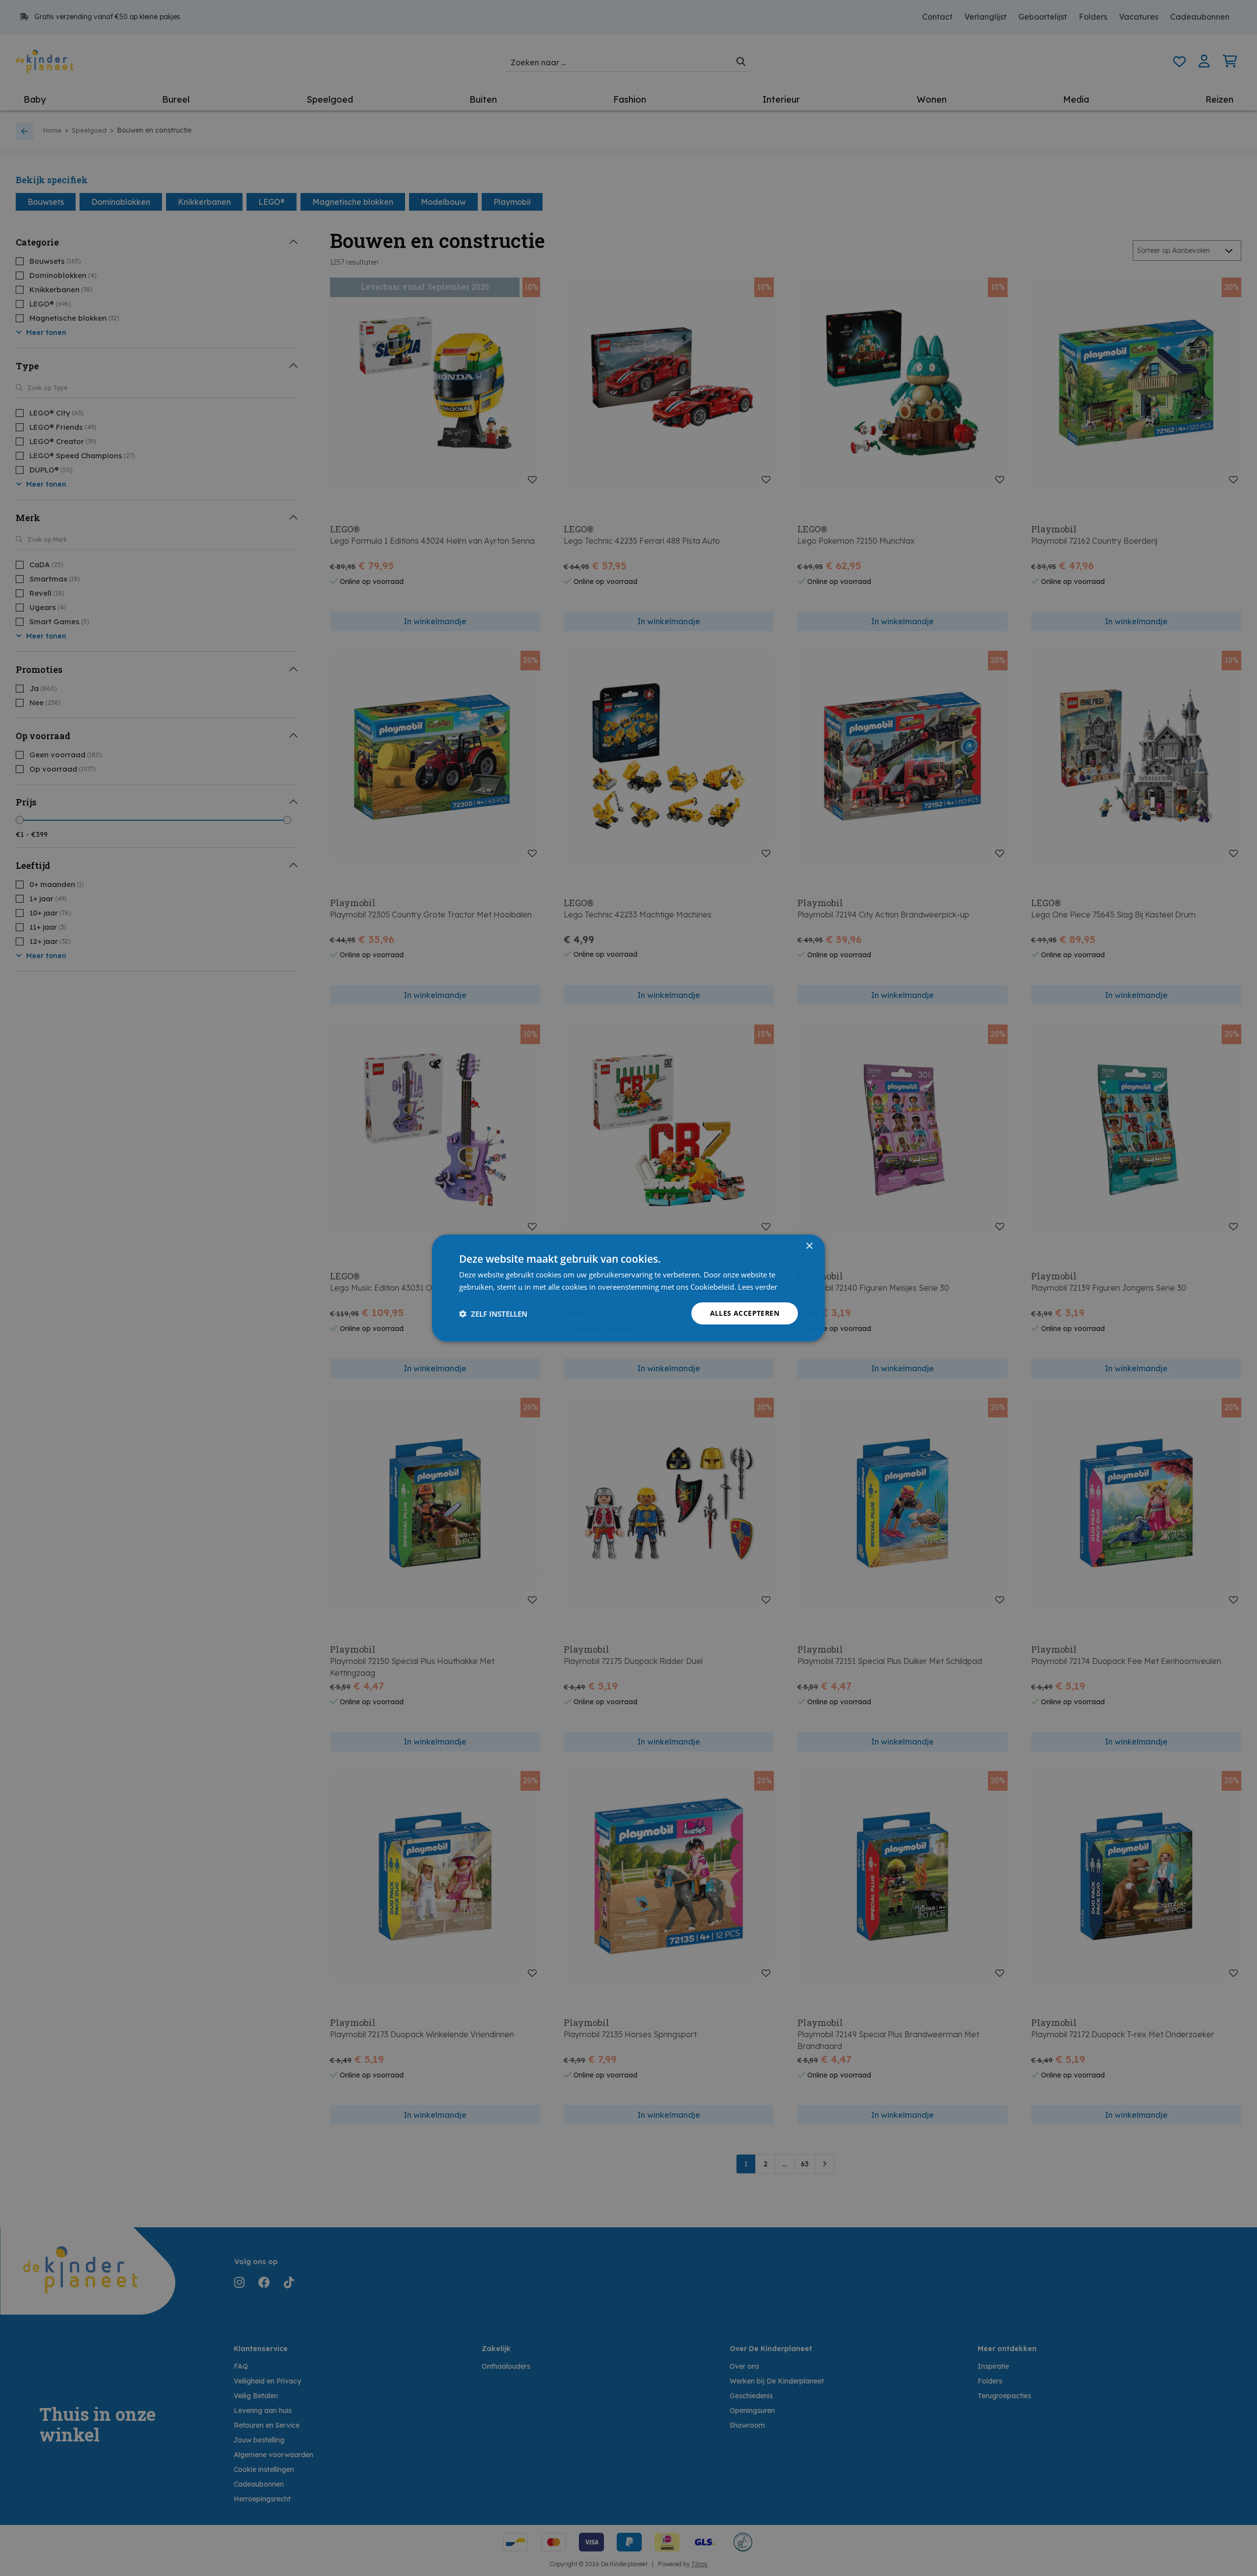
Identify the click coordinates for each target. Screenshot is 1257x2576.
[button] (493, 1313)
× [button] (809, 1246)
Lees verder (758, 1286)
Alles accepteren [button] (745, 1313)
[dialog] (628, 1288)
